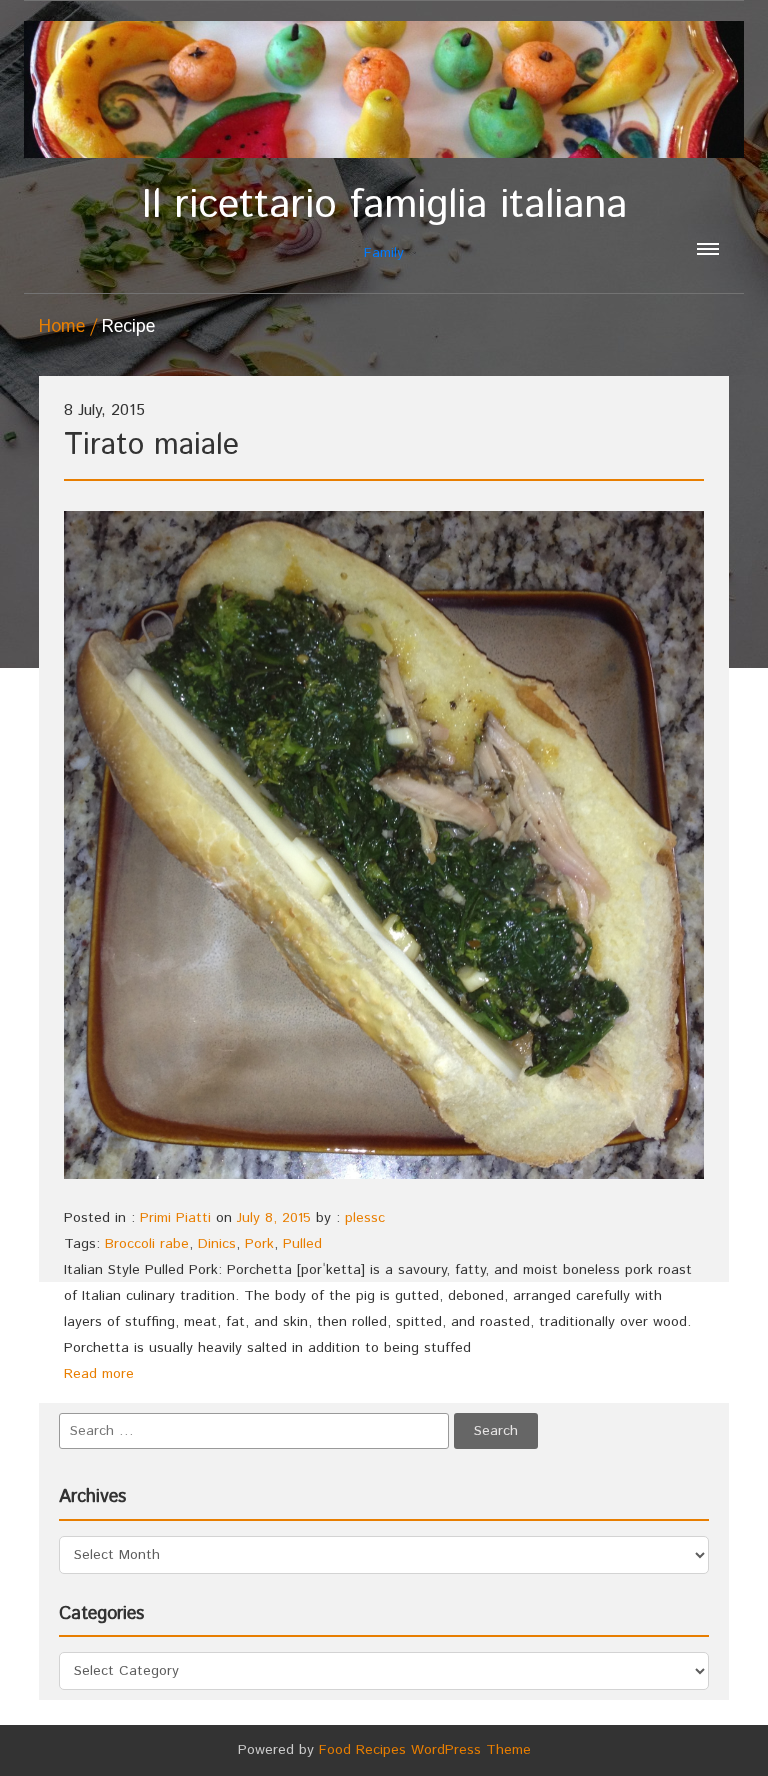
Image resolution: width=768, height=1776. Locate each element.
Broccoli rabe (147, 1244)
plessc (365, 1218)
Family (384, 222)
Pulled (302, 1244)
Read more (99, 1374)
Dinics (217, 1244)
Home (62, 327)
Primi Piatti (175, 1218)
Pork (259, 1244)
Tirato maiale (151, 445)
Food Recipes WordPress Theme (425, 1750)
